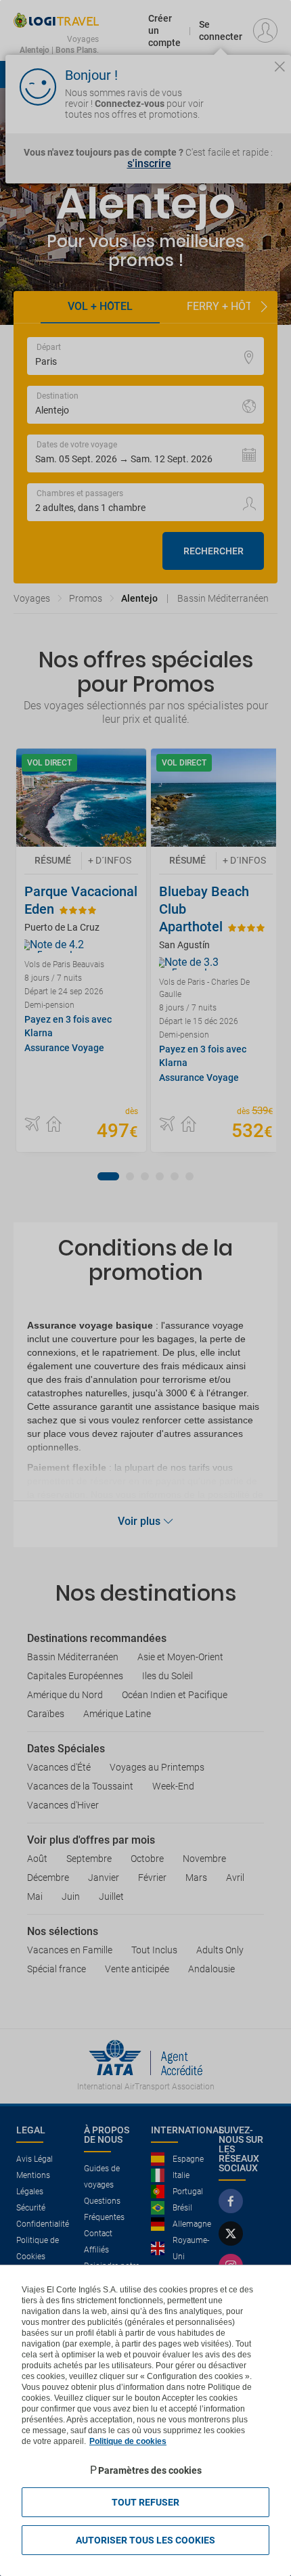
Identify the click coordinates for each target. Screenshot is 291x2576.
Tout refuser (145, 2502)
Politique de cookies (128, 2441)
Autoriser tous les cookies (145, 2540)
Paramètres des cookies (150, 2470)
